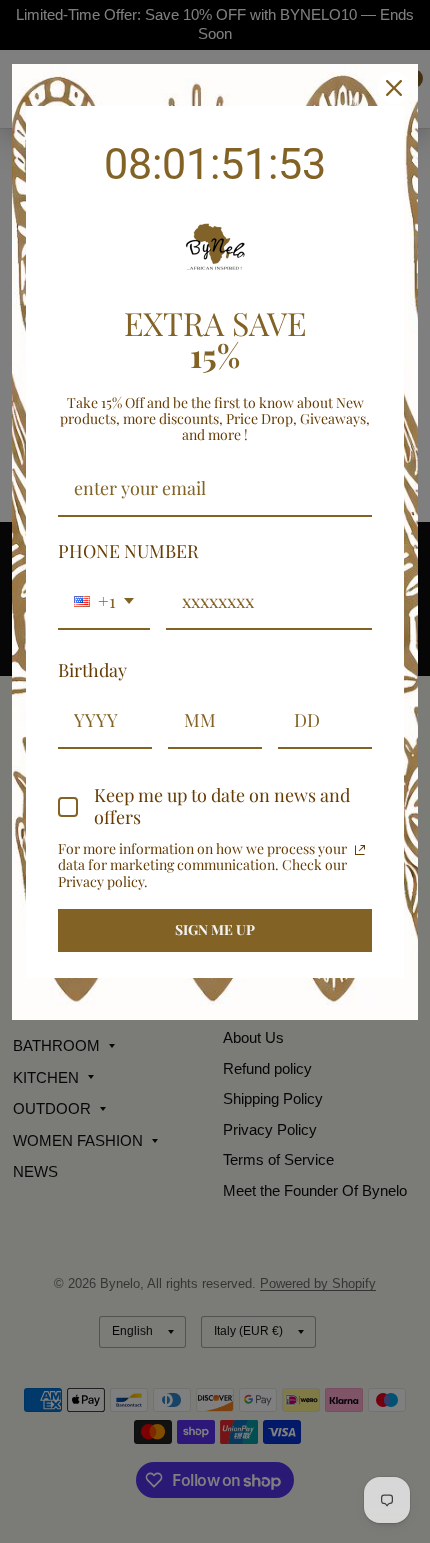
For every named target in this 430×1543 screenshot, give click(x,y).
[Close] (394, 88)
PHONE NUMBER (128, 551)
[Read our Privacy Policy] (360, 850)
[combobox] (104, 603)
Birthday (92, 670)
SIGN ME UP (215, 929)
